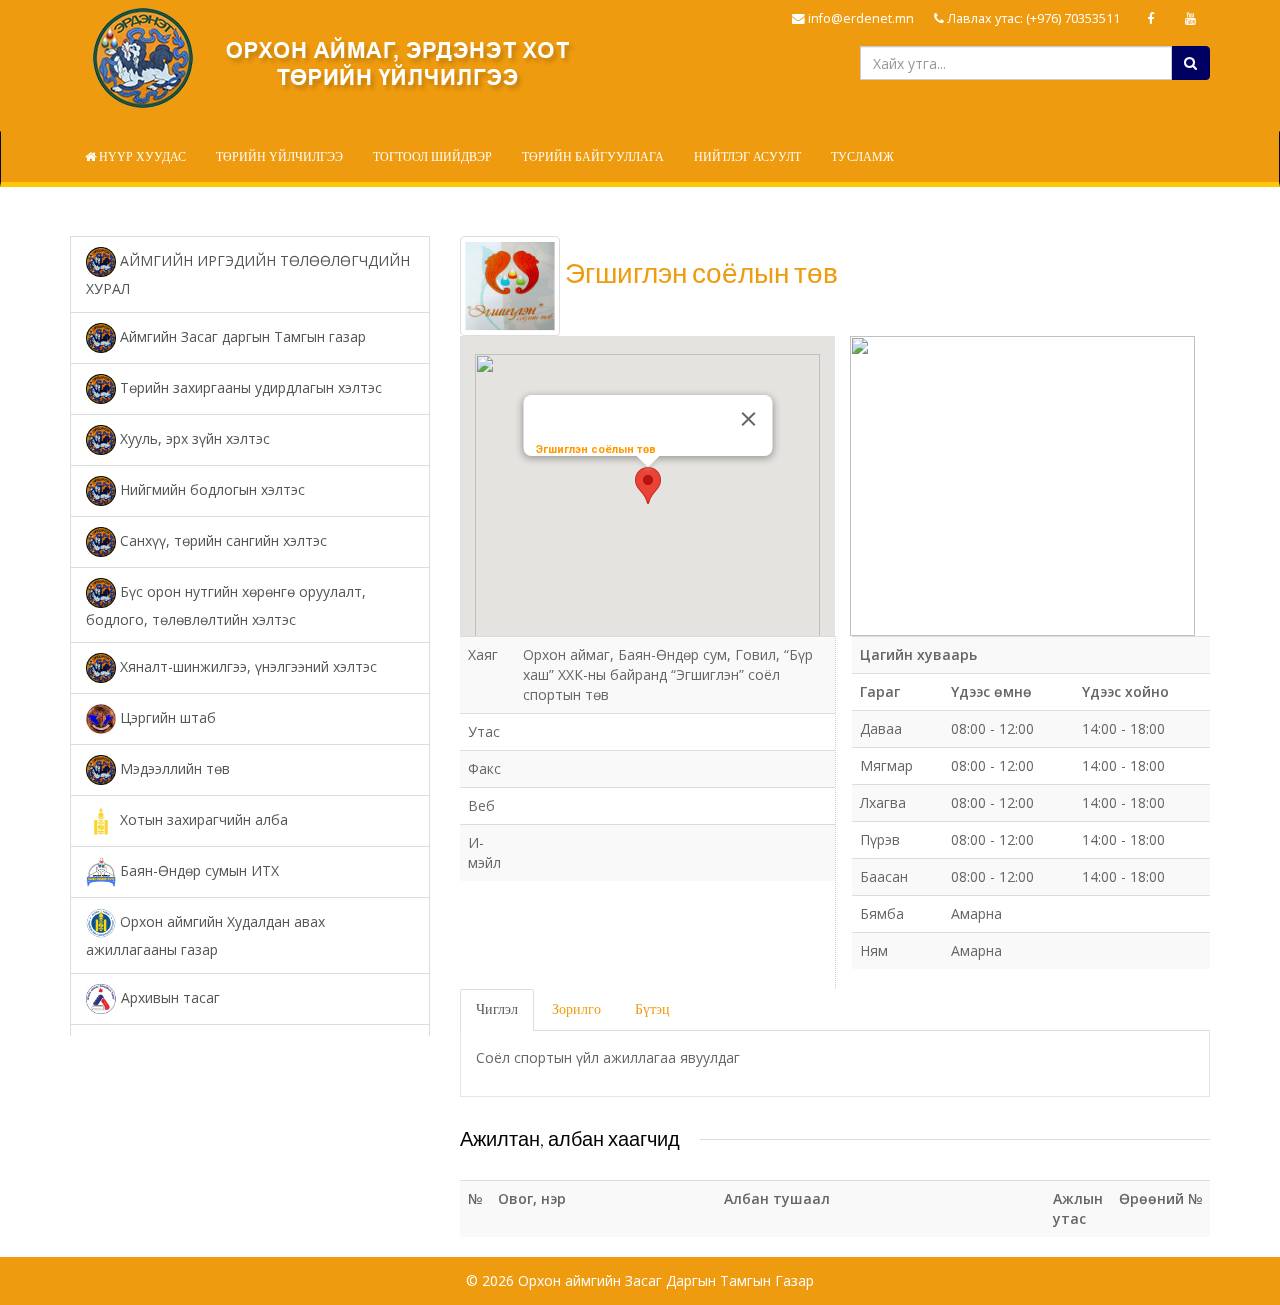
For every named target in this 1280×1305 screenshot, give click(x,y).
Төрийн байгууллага (593, 157)
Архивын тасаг (168, 996)
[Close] (748, 419)
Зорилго (576, 1009)
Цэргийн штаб (166, 717)
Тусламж (862, 157)
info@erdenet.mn (859, 18)
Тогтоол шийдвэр (432, 157)
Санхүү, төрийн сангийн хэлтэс (221, 539)
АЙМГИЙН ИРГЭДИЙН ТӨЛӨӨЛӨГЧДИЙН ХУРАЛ (248, 274)
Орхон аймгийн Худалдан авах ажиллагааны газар (205, 935)
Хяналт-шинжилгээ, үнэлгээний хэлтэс (246, 666)
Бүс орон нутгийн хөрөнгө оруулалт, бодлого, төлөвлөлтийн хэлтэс (226, 604)
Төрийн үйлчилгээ (279, 157)
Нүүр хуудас (141, 157)
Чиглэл (497, 1009)
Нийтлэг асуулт (747, 157)
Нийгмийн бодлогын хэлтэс (210, 488)
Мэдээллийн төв (173, 768)
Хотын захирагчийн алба (202, 819)
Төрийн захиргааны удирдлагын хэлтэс (249, 386)
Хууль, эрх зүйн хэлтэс (193, 437)
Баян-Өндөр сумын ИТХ (197, 870)
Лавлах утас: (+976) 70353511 (1032, 18)
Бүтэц (652, 1009)
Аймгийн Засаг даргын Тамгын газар (241, 335)
